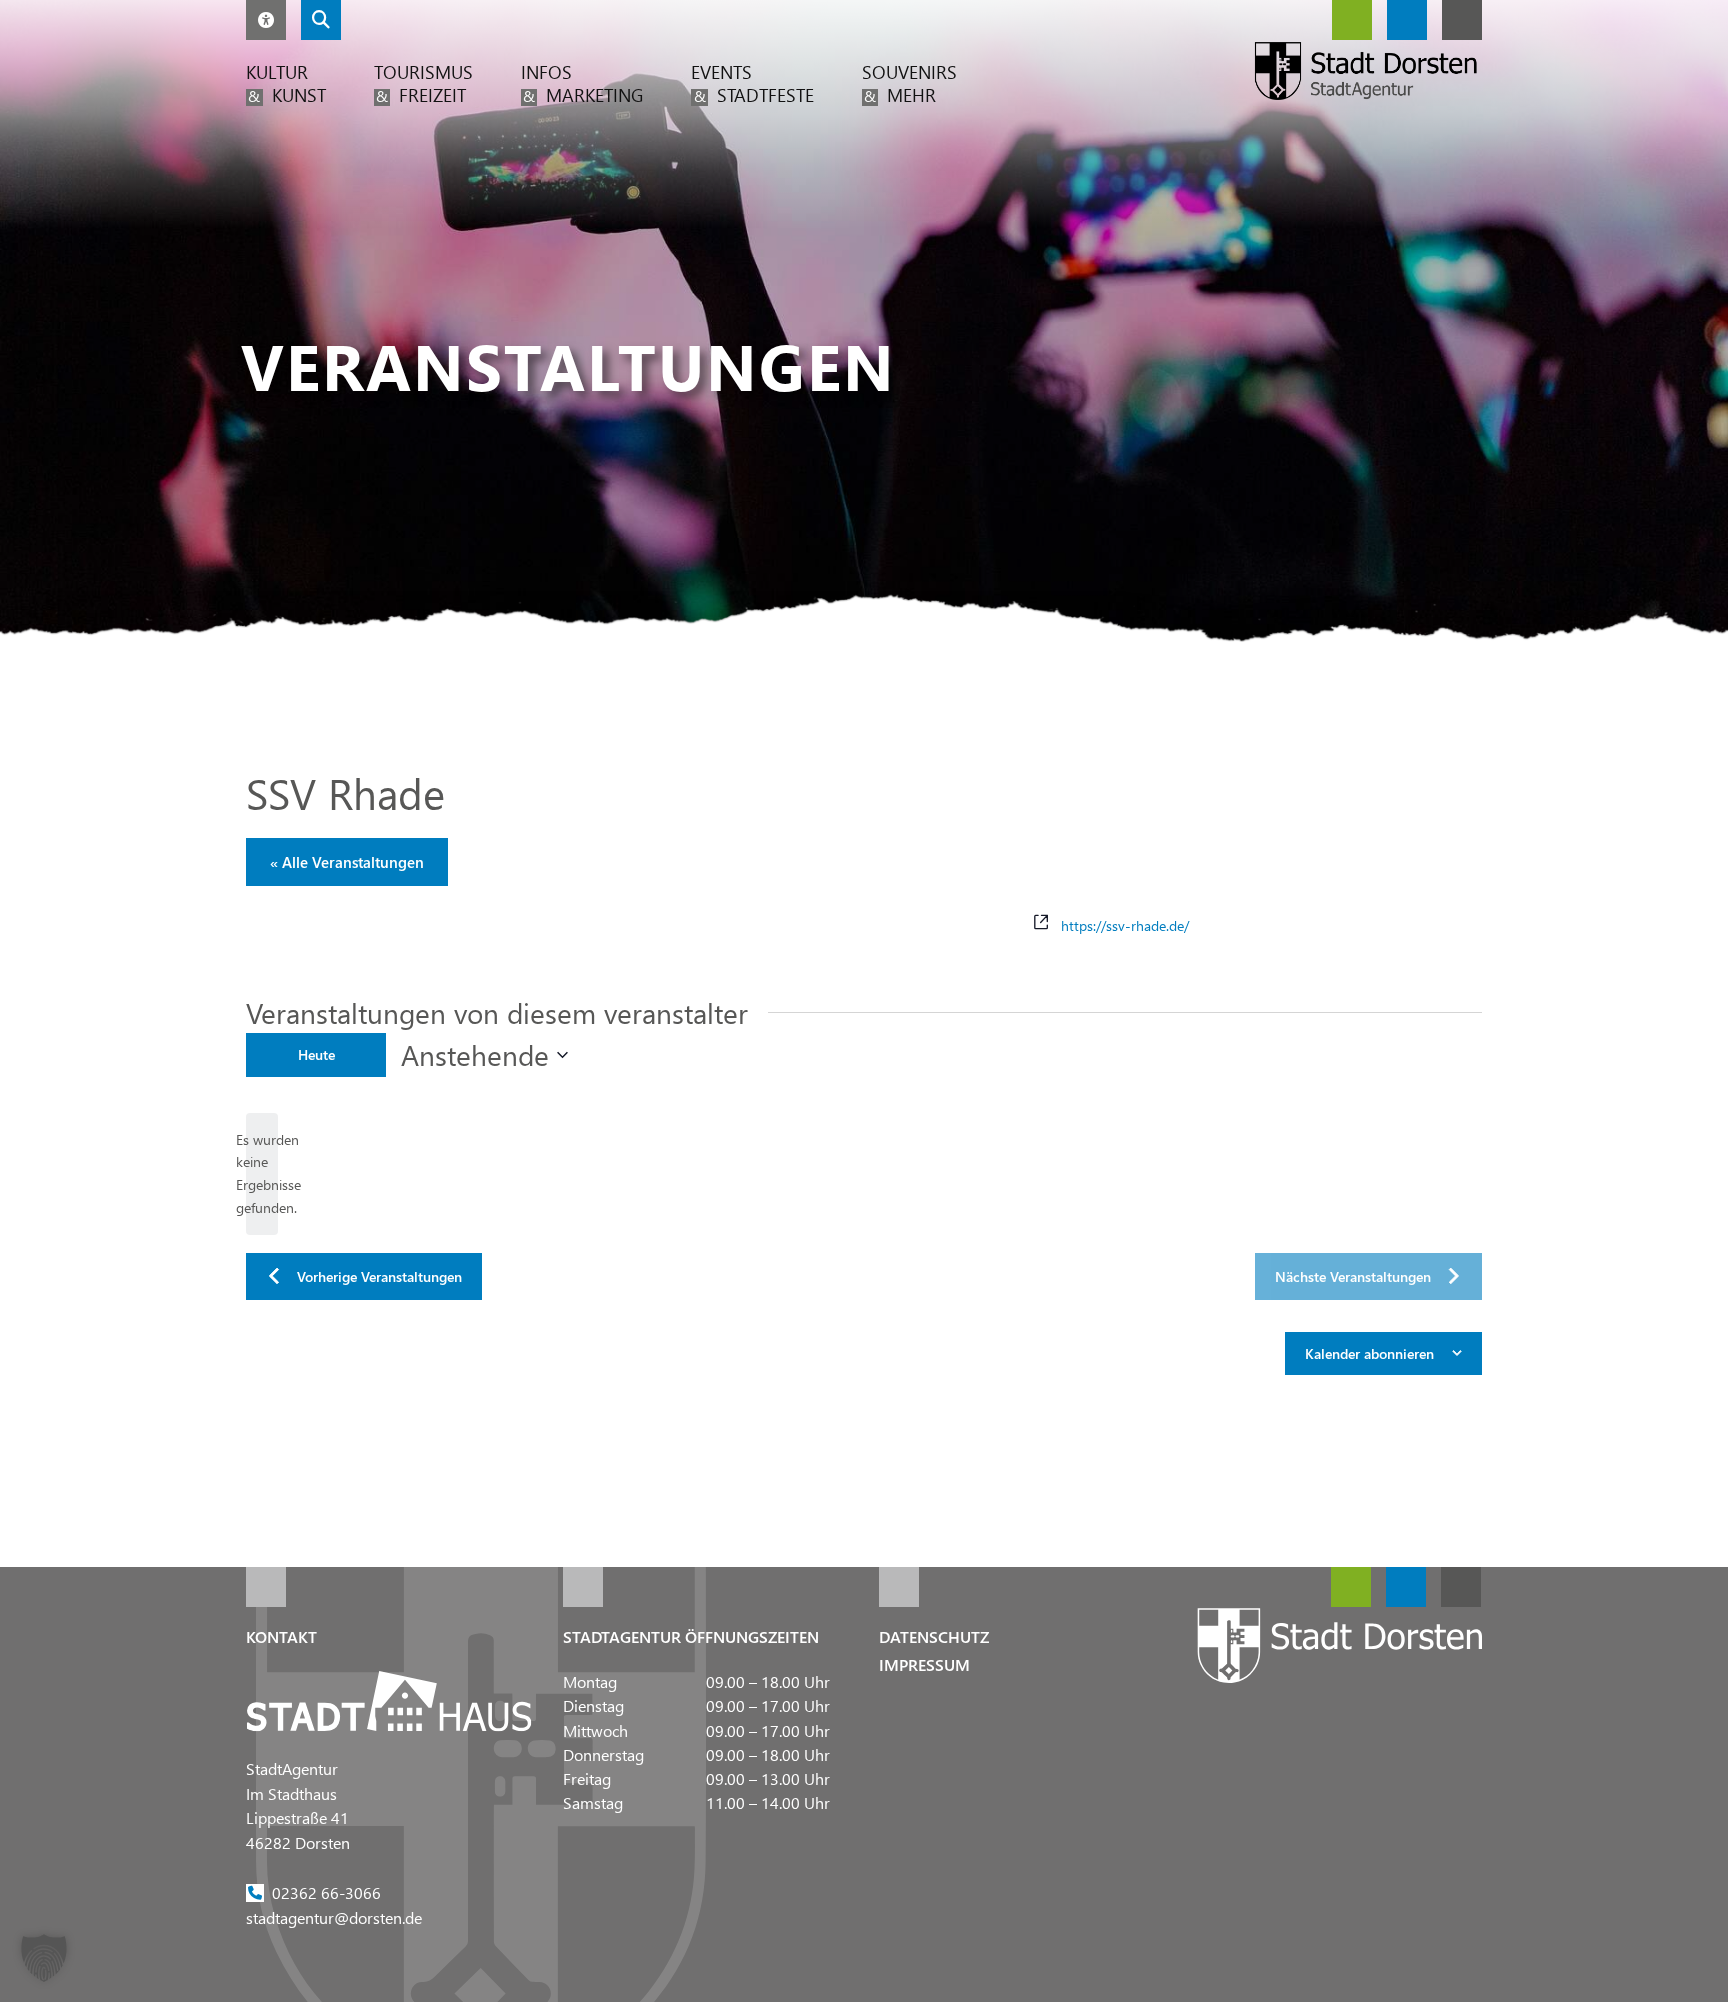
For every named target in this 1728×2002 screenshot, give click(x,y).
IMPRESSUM (924, 1664)
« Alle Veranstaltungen (347, 862)
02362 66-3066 (326, 1891)
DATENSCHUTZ (934, 1636)
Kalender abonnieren (1369, 1353)
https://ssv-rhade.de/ (1125, 924)
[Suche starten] (321, 20)
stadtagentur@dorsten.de (334, 1916)
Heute (316, 1054)
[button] (266, 20)
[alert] (262, 1174)
